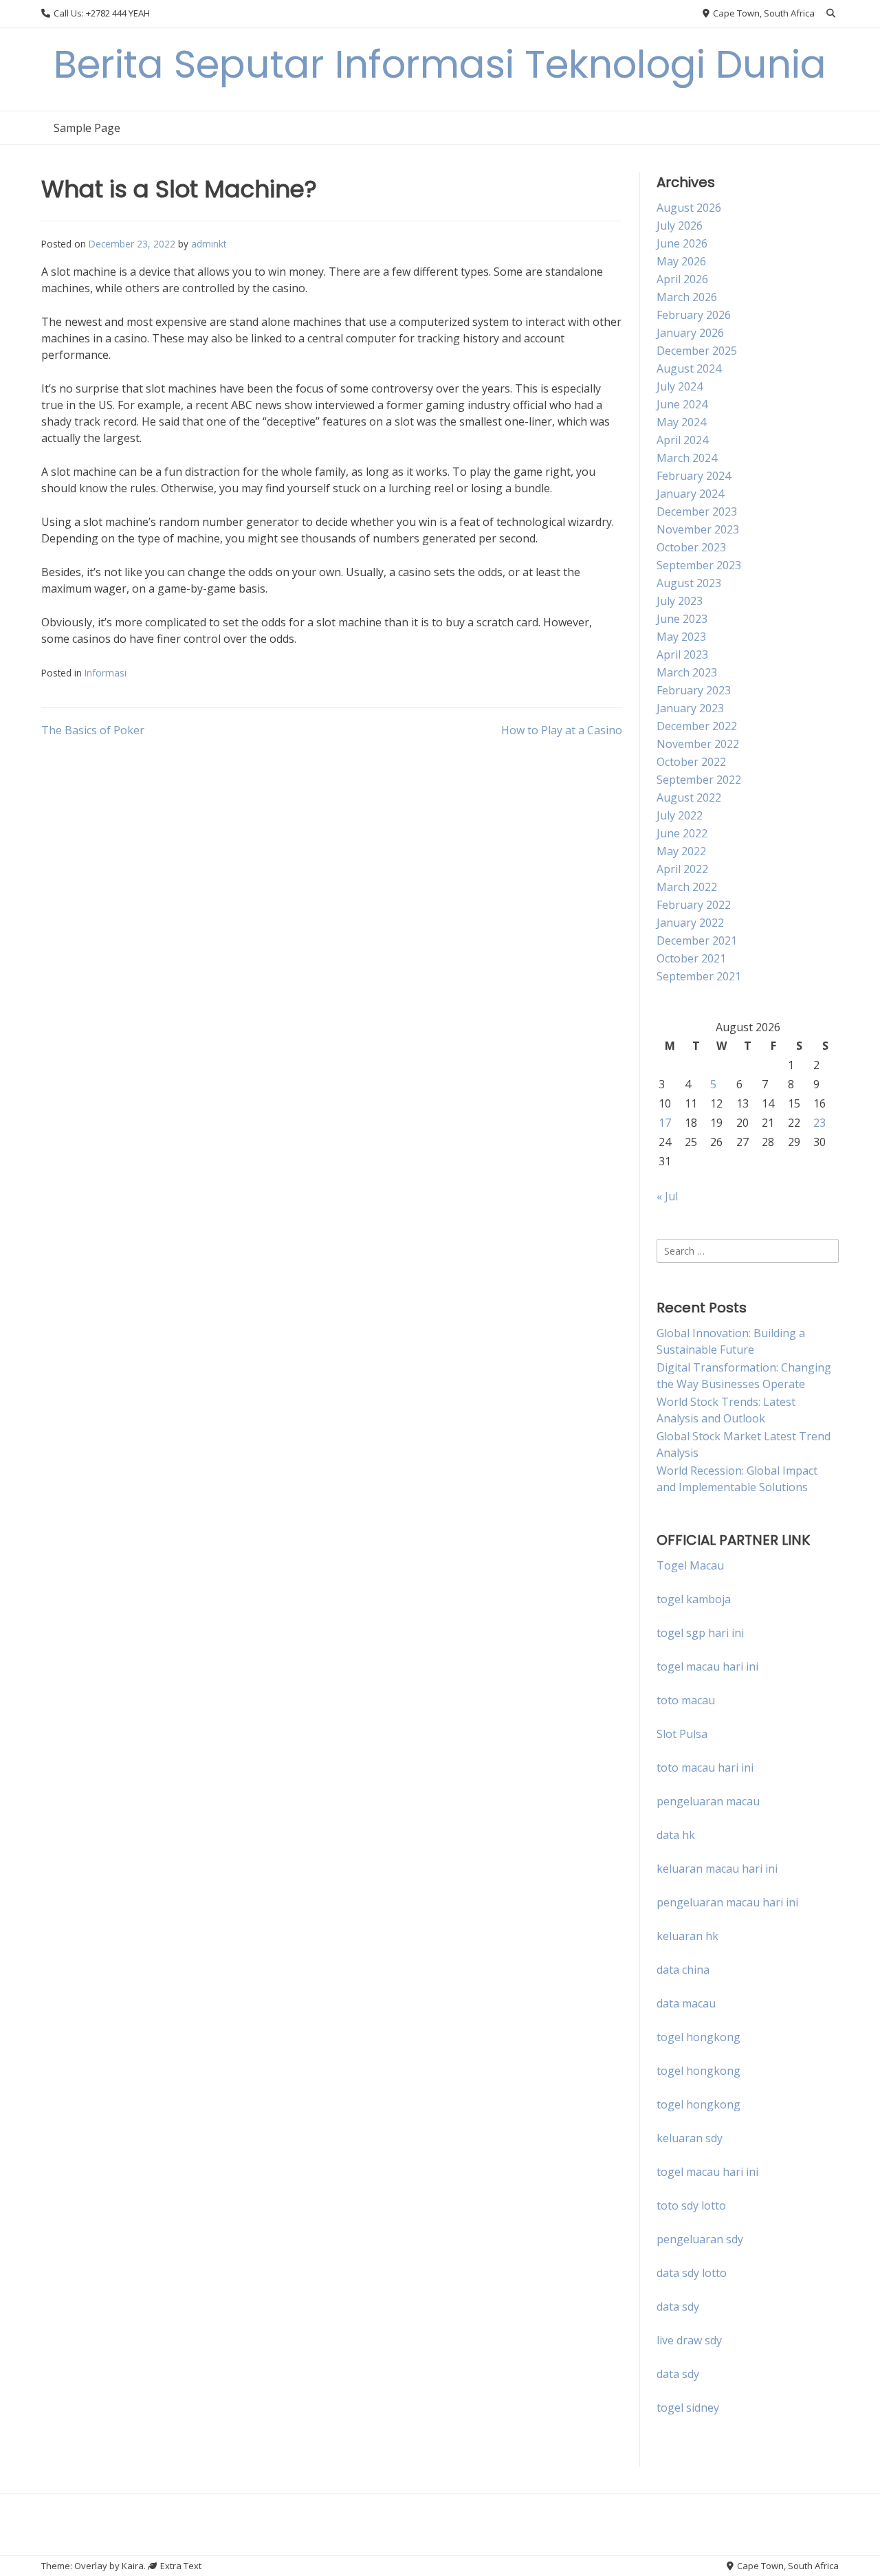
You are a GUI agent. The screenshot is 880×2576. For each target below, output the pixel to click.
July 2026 (680, 225)
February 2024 (694, 476)
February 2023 (694, 690)
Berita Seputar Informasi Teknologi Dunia (440, 64)
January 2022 (690, 923)
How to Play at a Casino (562, 730)
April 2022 (682, 869)
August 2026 (689, 208)
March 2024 (687, 458)
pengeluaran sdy (700, 2239)
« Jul (667, 1196)
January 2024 (690, 494)
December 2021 (697, 940)
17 (665, 1123)
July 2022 (680, 815)
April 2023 (682, 654)
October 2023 (691, 547)
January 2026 (690, 333)
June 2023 (682, 619)
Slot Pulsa (682, 1734)
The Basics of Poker (93, 730)
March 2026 (687, 297)
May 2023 (681, 637)
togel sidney (688, 2408)
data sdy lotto (692, 2273)
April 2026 (682, 279)
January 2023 (690, 708)
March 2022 (687, 887)
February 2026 (694, 315)
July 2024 (680, 386)
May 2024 (681, 422)
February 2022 (694, 905)
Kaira (133, 2566)
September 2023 (699, 565)
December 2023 (697, 511)
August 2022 (689, 797)
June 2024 (682, 404)
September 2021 (699, 976)
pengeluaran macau (708, 1801)
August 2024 (689, 368)
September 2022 (699, 780)
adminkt (209, 244)
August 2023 (689, 583)
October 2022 (691, 762)
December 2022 (697, 726)
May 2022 (681, 851)
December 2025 (697, 351)
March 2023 (687, 672)
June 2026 (682, 243)
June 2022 (682, 833)
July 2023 (680, 601)
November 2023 (698, 529)
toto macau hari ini (705, 1768)
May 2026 (681, 261)
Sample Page (87, 128)
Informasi (106, 673)
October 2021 (691, 958)
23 (819, 1123)
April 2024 (682, 440)
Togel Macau (690, 1565)
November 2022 (698, 744)
